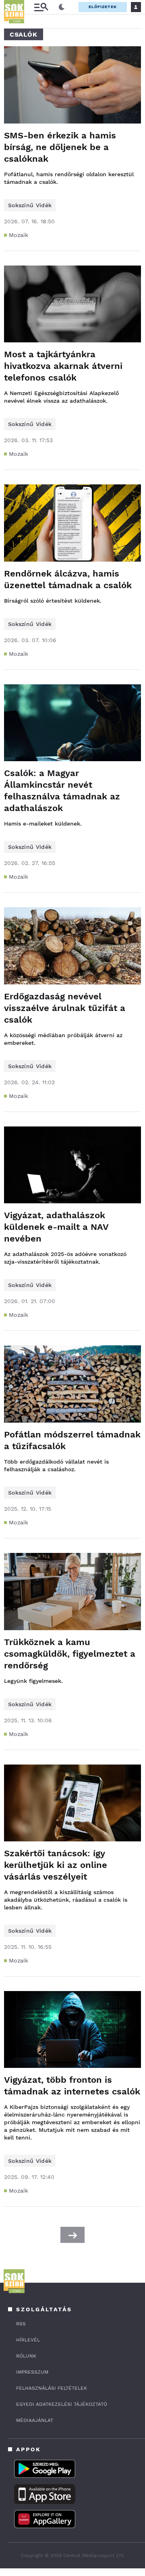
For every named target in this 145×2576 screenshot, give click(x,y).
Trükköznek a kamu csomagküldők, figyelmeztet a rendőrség (70, 1654)
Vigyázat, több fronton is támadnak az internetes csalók (72, 2086)
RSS (21, 2324)
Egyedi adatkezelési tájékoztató (62, 2404)
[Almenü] (41, 7)
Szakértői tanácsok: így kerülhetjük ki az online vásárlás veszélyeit (56, 1865)
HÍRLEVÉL (28, 2340)
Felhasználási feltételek (52, 2388)
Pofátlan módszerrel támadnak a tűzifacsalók (72, 1440)
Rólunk (26, 2356)
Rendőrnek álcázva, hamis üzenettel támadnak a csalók (68, 579)
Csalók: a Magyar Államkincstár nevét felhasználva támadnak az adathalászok (62, 791)
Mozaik (19, 235)
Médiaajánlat (35, 2420)
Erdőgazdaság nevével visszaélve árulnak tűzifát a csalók (65, 1008)
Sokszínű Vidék (30, 205)
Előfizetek (103, 7)
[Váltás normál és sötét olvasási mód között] (62, 7)
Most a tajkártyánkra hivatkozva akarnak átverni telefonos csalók (63, 366)
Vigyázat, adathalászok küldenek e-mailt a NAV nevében (56, 1227)
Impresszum (32, 2372)
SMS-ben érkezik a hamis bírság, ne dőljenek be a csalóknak (60, 147)
